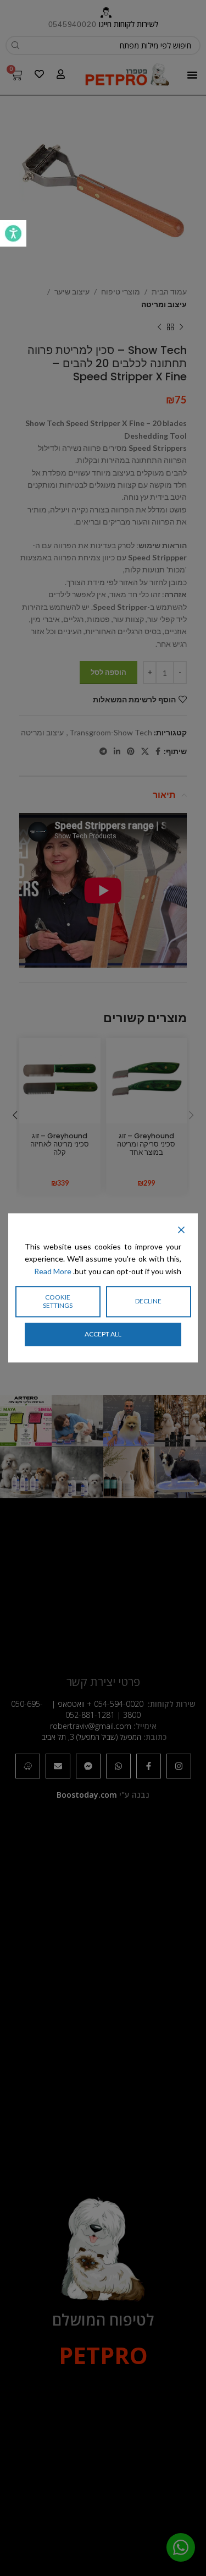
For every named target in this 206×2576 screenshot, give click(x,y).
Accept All (103, 1334)
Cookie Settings (58, 1301)
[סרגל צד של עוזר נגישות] (13, 233)
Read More (53, 1271)
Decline (148, 1301)
